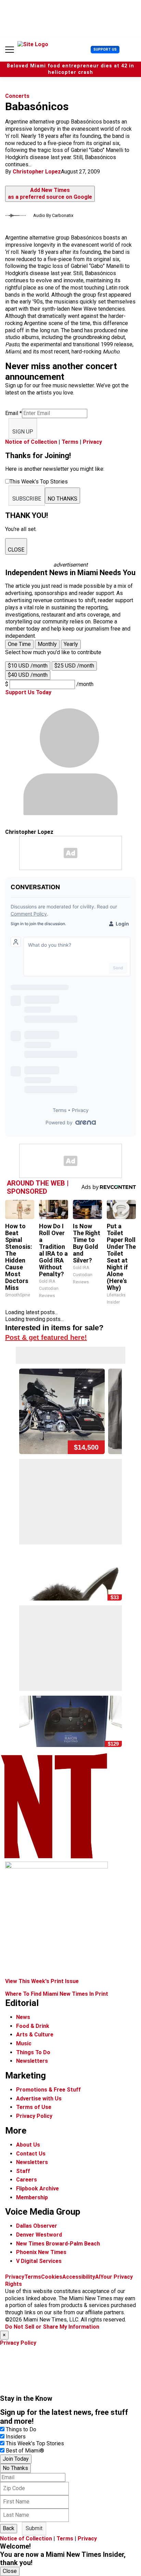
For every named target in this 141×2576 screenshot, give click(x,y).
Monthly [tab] (47, 644)
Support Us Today (28, 692)
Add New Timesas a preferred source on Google (50, 194)
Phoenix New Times (41, 2252)
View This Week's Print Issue (42, 1981)
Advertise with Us (39, 2099)
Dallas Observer (37, 2226)
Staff (23, 2171)
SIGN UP (23, 432)
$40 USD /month (28, 675)
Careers (27, 2180)
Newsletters (32, 2061)
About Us (28, 2145)
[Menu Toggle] (10, 50)
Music (24, 2043)
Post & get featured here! (46, 1337)
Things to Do (21, 2429)
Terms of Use (34, 2107)
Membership (32, 2197)
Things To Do (33, 2052)
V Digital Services (39, 2261)
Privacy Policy (34, 2116)
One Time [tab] (19, 644)
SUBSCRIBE (27, 499)
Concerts (17, 96)
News (23, 2017)
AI (98, 2277)
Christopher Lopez (37, 172)
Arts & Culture (35, 2035)
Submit (34, 2528)
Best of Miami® (25, 2451)
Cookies (52, 2277)
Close (10, 2571)
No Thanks (15, 2468)
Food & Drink (33, 2026)
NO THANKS (62, 499)
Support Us (105, 49)
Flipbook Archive (37, 2189)
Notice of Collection (31, 442)
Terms (70, 442)
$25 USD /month (74, 666)
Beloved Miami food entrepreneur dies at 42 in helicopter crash (70, 69)
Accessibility (79, 2277)
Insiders (16, 2437)
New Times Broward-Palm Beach (58, 2244)
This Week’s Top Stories (35, 2443)
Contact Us (31, 2154)
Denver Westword (39, 2235)
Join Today (16, 2459)
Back (9, 2528)
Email (14, 413)
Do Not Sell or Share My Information (52, 2327)
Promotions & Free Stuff (48, 2090)
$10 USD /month (28, 666)
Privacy (92, 442)
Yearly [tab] (71, 644)
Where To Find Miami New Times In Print (57, 1994)
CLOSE (16, 550)
